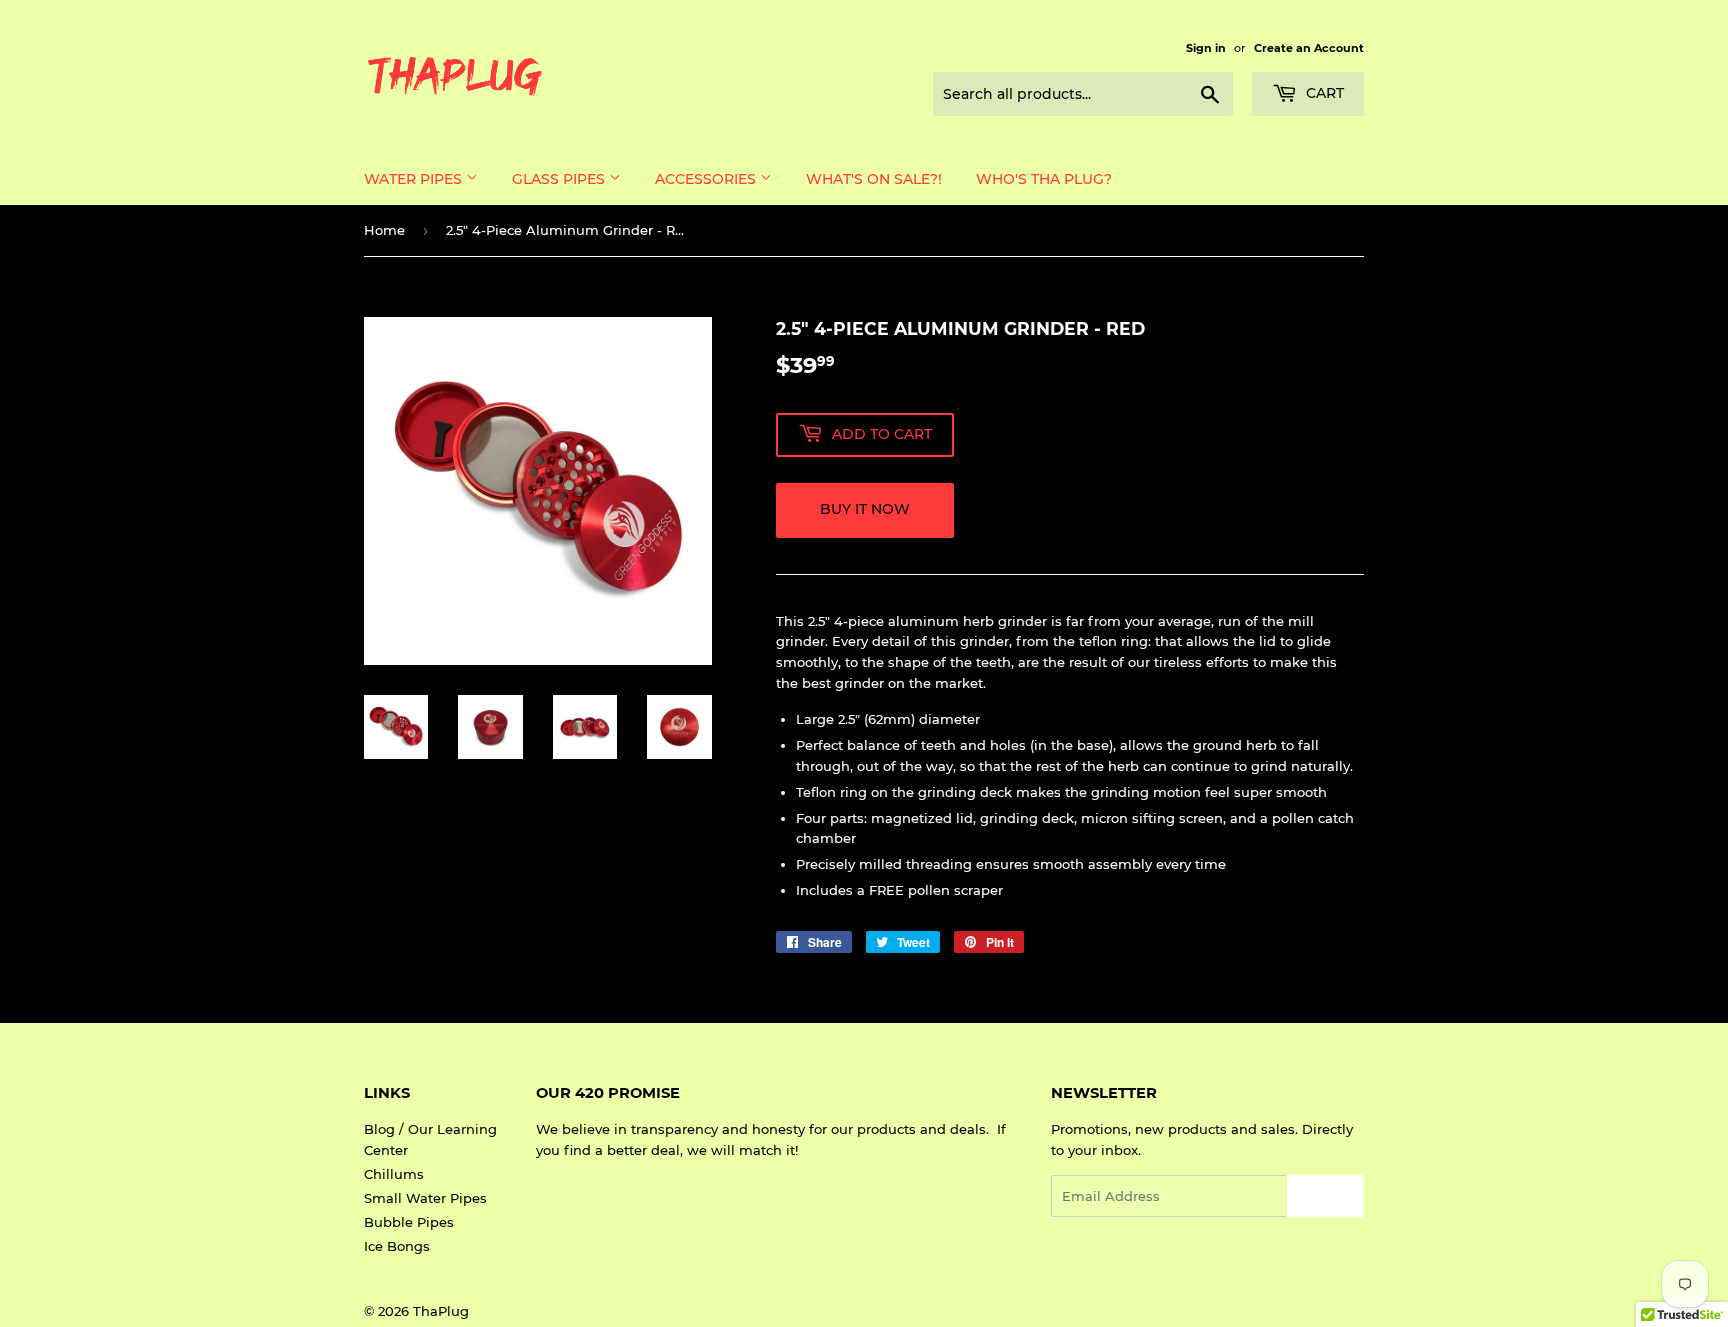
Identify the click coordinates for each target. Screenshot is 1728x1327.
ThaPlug (441, 1311)
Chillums (394, 1174)
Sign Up (1325, 1196)
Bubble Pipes (409, 1222)
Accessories (707, 179)
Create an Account (1309, 48)
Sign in (1206, 48)
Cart (1323, 93)
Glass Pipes (560, 179)
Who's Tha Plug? (1044, 179)
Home (384, 230)
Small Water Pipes (425, 1198)
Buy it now (865, 509)
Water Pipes (415, 179)
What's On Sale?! (874, 179)
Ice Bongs (397, 1246)
